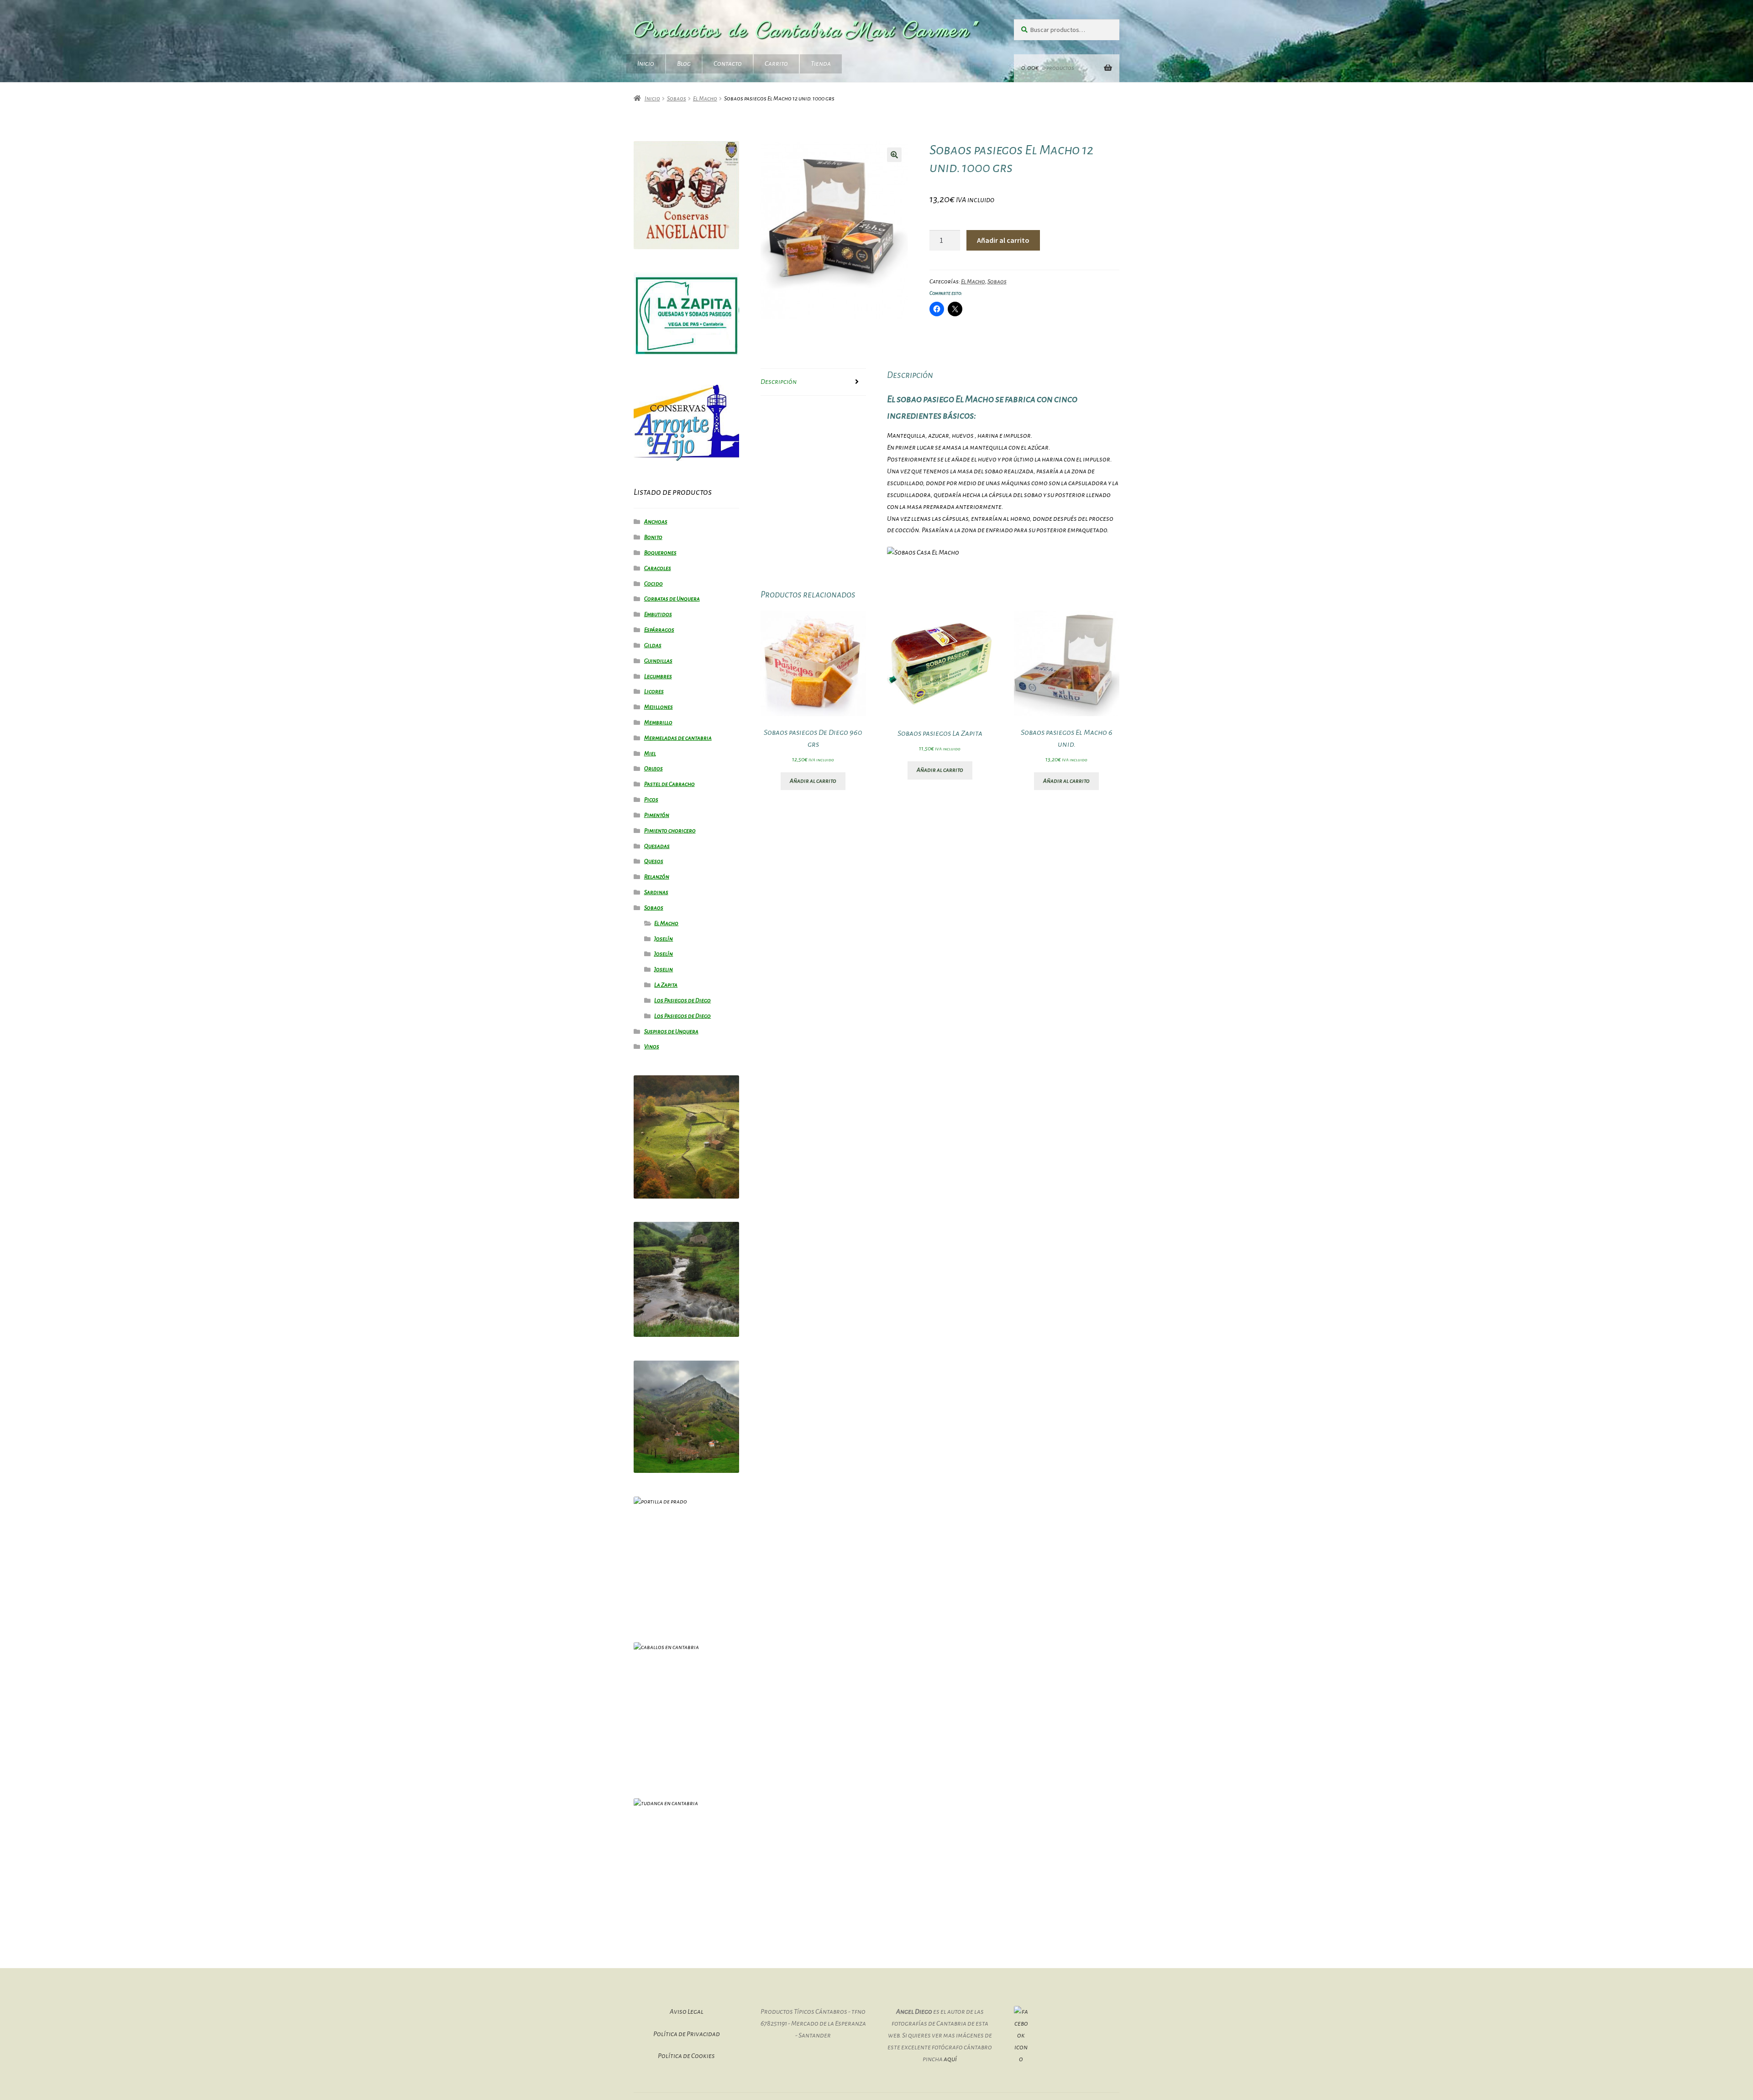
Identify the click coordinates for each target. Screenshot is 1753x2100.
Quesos (654, 861)
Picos (651, 800)
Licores (654, 691)
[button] (894, 155)
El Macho (705, 99)
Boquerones (660, 553)
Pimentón (657, 815)
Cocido (653, 584)
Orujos (653, 769)
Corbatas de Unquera (672, 599)
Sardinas (656, 892)
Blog (684, 63)
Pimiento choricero (670, 831)
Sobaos (677, 99)
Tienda (821, 63)
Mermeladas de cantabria (678, 738)
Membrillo (658, 723)
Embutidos (658, 614)
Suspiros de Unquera (671, 1032)
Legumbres (658, 676)
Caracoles (658, 568)
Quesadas (657, 846)
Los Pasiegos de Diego (682, 1000)
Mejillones (659, 707)
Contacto (728, 63)
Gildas (653, 645)
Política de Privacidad (687, 2034)
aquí (950, 2059)
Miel (650, 754)
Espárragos (659, 630)
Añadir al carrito (1003, 240)
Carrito (776, 63)
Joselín (664, 939)
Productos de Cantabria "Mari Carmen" (806, 31)
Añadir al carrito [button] (813, 781)
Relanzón (657, 877)
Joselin (664, 969)
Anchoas (656, 522)
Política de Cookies (686, 2056)
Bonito (653, 537)
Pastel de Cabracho (669, 784)
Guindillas (658, 661)
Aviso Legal (687, 2011)
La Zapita (666, 985)
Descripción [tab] (779, 382)
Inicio (646, 63)
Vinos (652, 1047)
